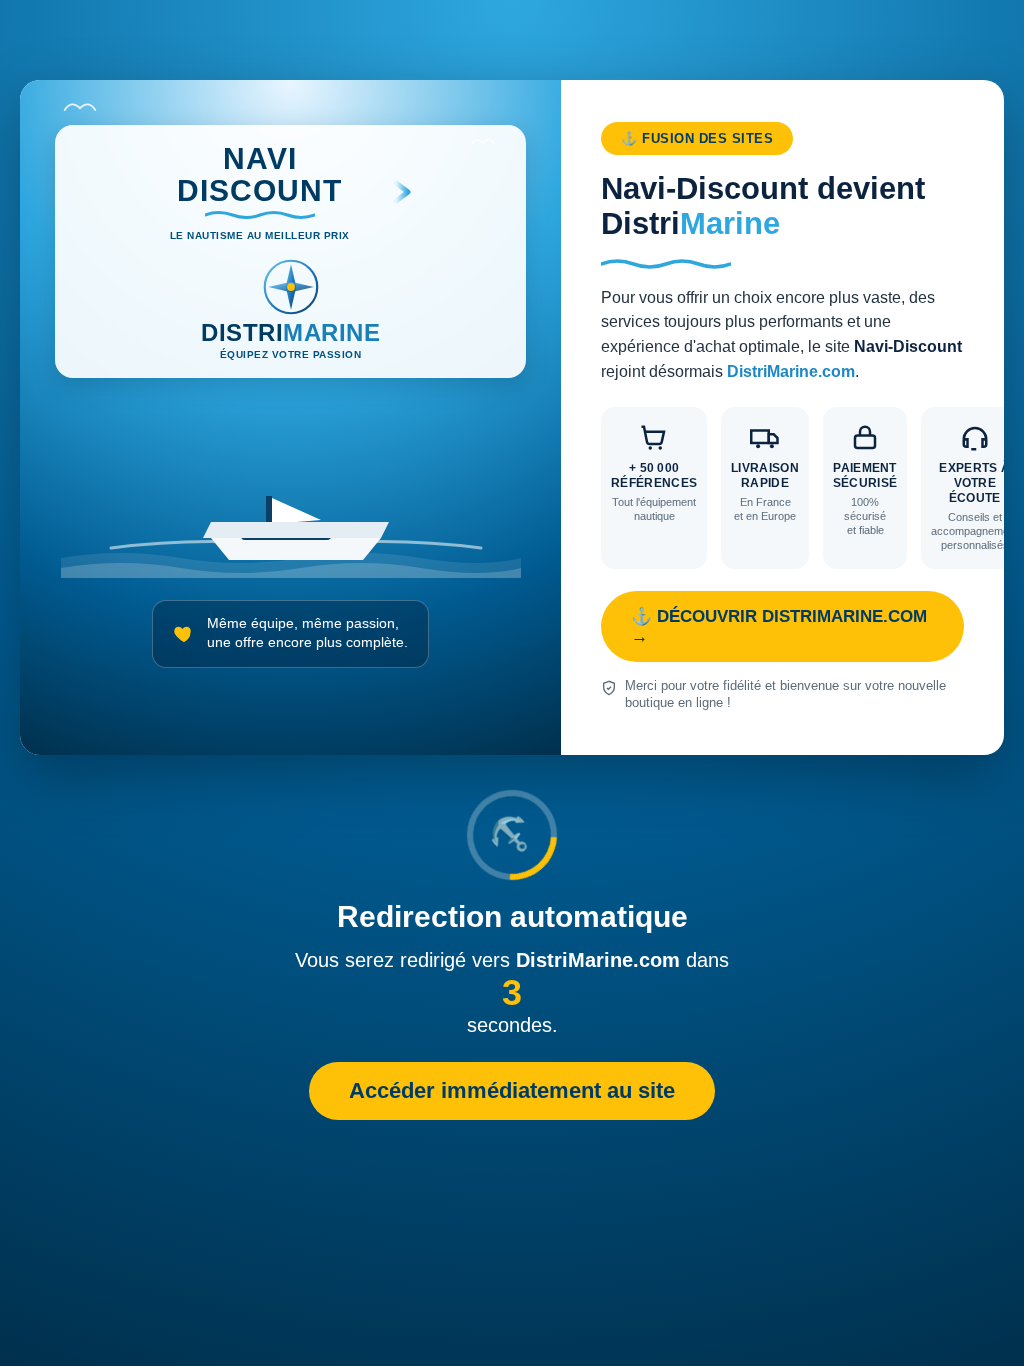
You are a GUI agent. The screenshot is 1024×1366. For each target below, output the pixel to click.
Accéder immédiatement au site (512, 1090)
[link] (512, 417)
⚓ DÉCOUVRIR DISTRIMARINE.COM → (779, 626)
